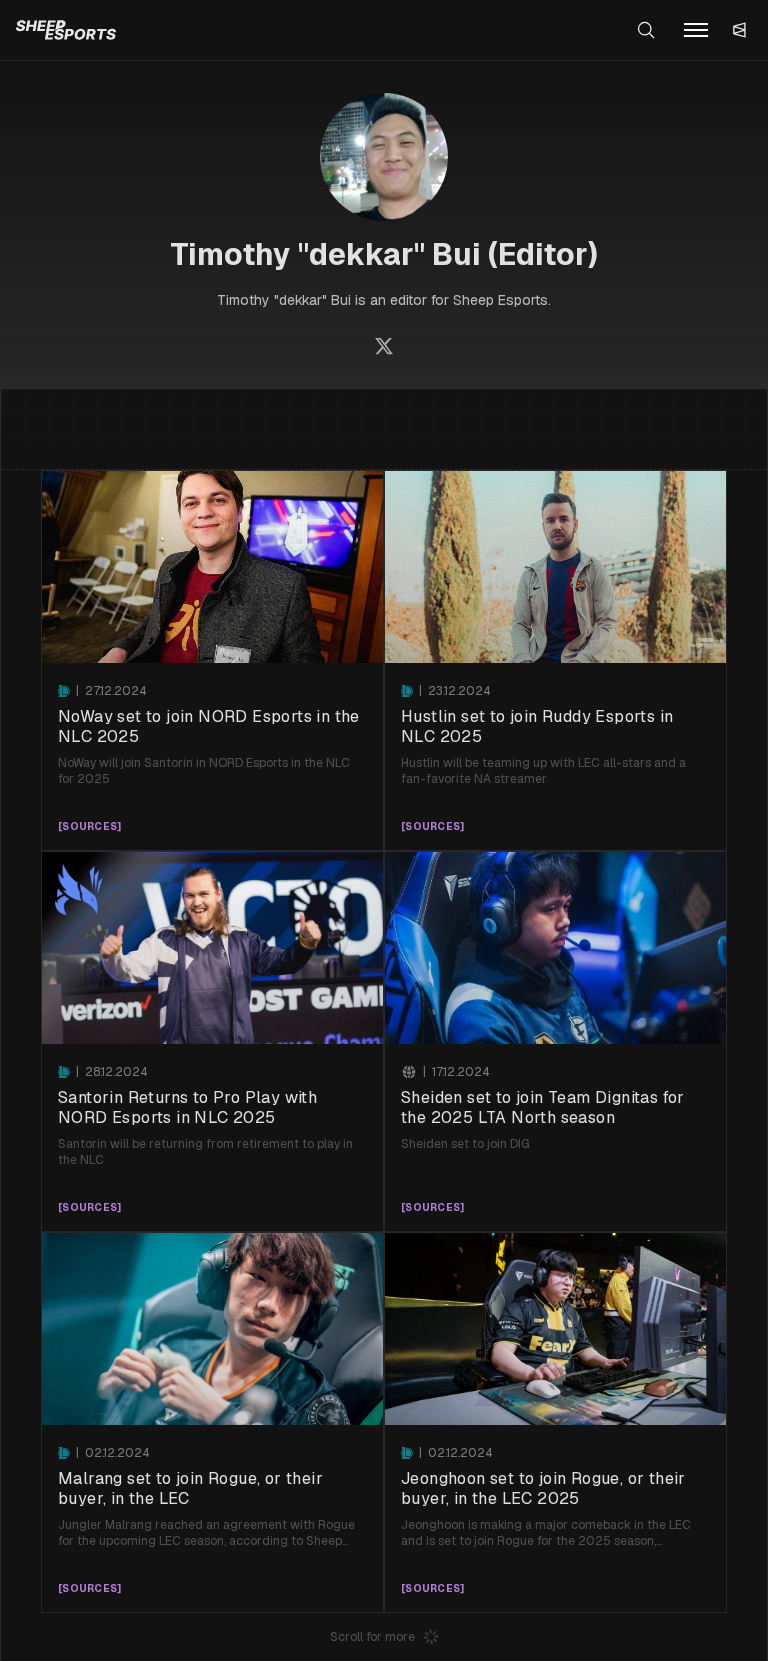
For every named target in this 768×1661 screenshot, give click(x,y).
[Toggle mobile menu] (696, 30)
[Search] (646, 30)
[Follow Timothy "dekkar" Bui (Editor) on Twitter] (384, 346)
